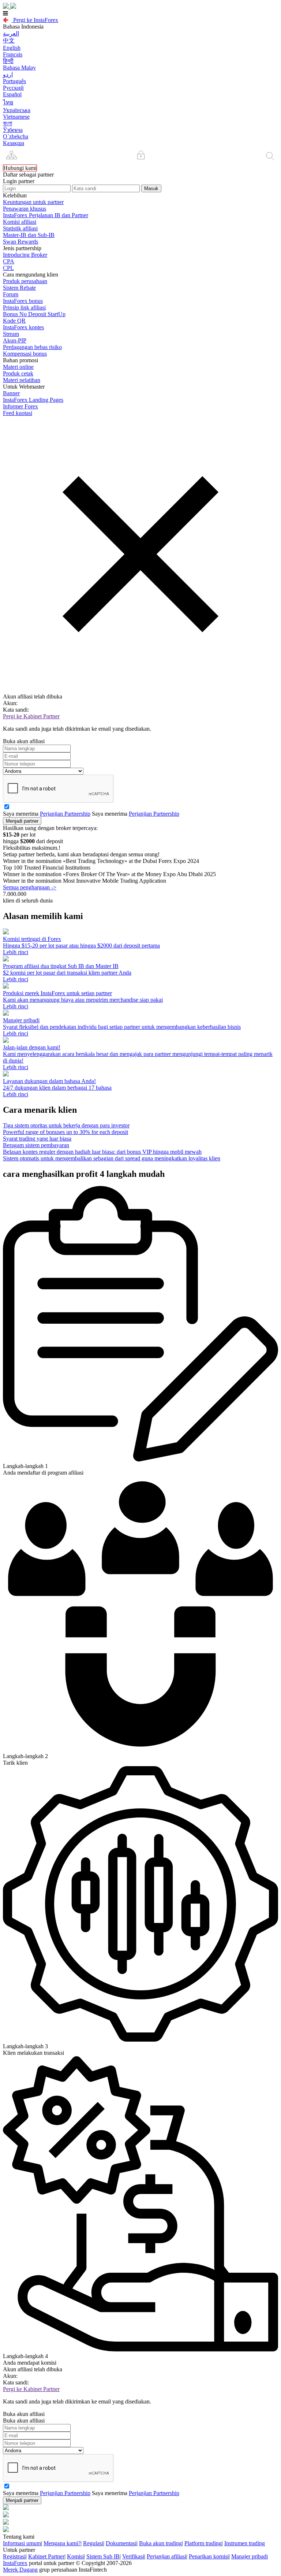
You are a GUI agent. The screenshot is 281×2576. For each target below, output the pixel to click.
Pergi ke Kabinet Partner (31, 716)
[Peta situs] (11, 156)
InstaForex (15, 2563)
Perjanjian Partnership (65, 814)
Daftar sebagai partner (28, 175)
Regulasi (93, 2543)
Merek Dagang (20, 2570)
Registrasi (14, 2556)
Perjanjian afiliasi (166, 2556)
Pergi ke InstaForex (35, 20)
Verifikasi (133, 2556)
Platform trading (203, 2543)
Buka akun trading (160, 2543)
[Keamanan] (141, 156)
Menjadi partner (22, 821)
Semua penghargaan (30, 887)
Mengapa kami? (62, 2543)
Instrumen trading (245, 2543)
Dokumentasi (121, 2543)
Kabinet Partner (46, 2556)
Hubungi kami (20, 168)
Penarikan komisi (209, 2556)
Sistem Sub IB (103, 2556)
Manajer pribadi (250, 2556)
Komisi (75, 2556)
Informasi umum (22, 2543)
